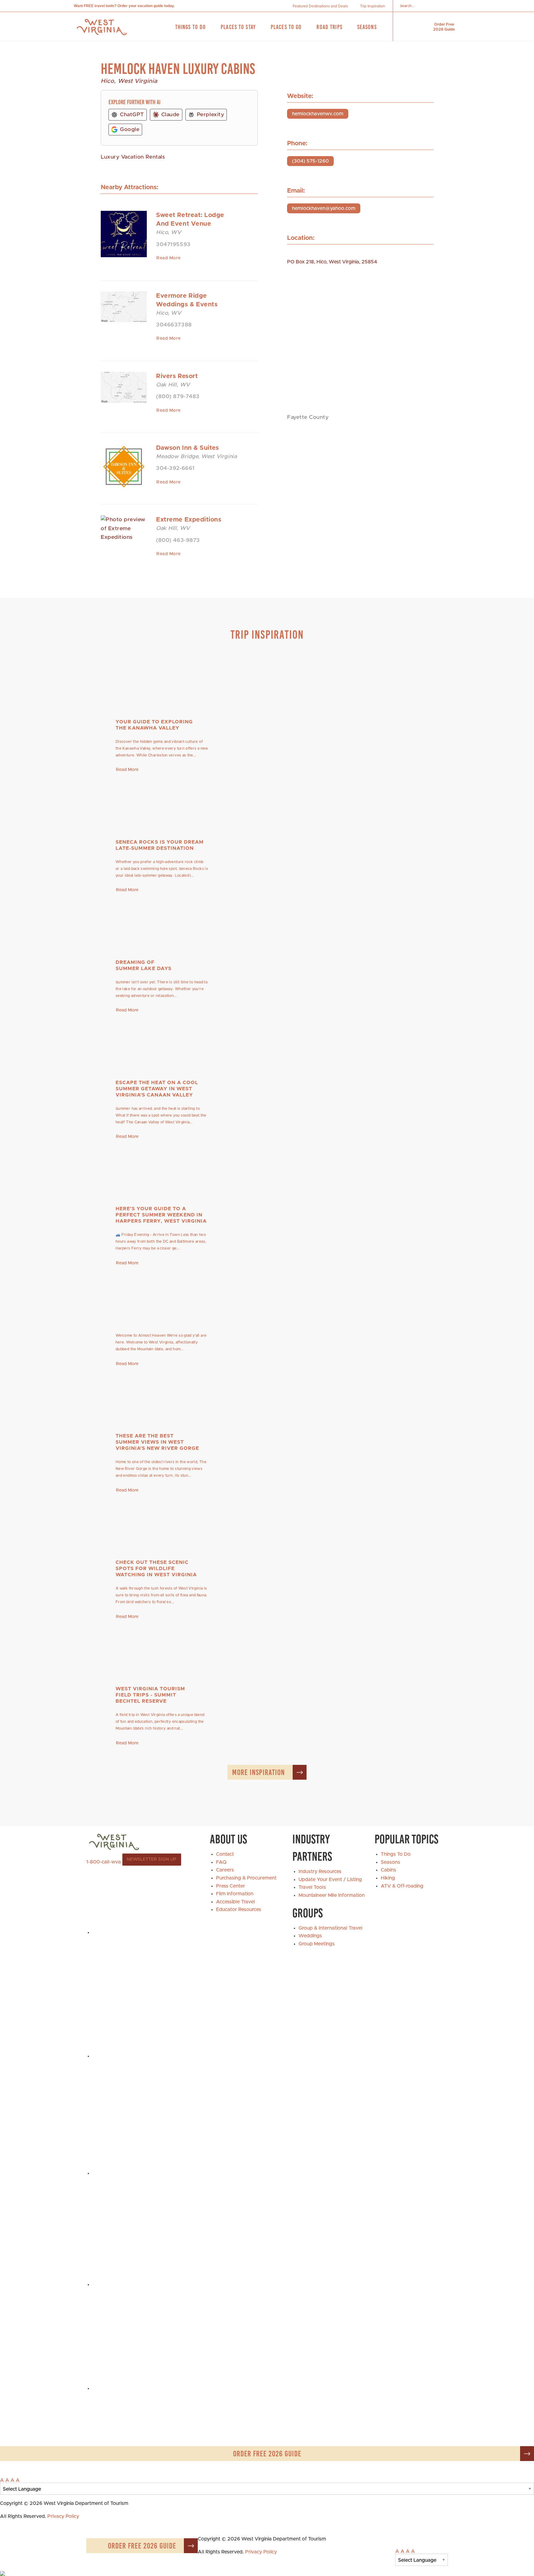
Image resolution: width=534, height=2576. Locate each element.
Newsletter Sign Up (152, 1859)
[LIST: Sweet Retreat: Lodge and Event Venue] (124, 234)
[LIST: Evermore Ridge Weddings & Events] (124, 307)
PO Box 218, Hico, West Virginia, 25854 (332, 262)
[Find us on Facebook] (146, 1932)
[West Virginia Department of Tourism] (102, 27)
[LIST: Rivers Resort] (124, 387)
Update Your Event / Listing (330, 1880)
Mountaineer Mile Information (332, 1895)
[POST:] (267, 1296)
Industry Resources (320, 1871)
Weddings (310, 1936)
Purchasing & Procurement (246, 1878)
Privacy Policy (63, 2516)
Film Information (235, 1894)
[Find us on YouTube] (146, 2388)
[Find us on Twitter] (146, 2173)
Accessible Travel (235, 1902)
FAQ (221, 1862)
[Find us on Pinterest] (146, 2284)
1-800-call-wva (104, 1862)
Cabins (388, 1870)
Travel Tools (312, 1887)
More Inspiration (259, 1772)
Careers (225, 1870)
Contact (225, 1854)
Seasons (390, 1862)
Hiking (388, 1878)
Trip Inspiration (373, 6)
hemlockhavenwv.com (318, 114)
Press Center (231, 1886)
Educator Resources (239, 1910)
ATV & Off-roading (402, 1886)
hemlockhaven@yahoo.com (324, 208)
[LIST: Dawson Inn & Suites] (124, 466)
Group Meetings (317, 1944)
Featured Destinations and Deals (320, 6)
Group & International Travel (331, 1928)
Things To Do (396, 1854)
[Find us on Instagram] (146, 2056)
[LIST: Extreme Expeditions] (124, 528)
